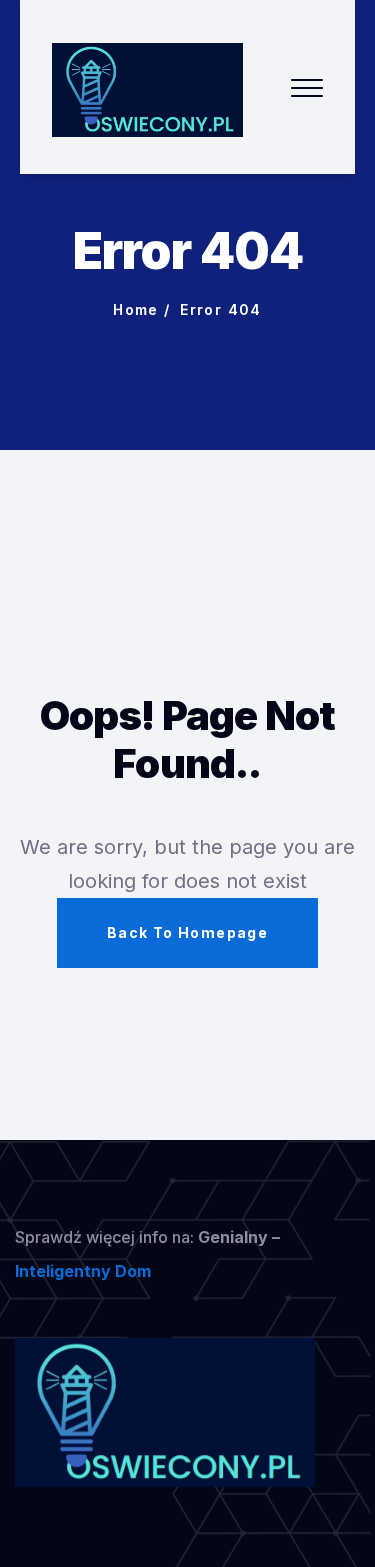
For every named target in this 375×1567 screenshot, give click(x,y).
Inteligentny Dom (83, 1271)
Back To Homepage (187, 932)
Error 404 (221, 309)
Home (136, 309)
